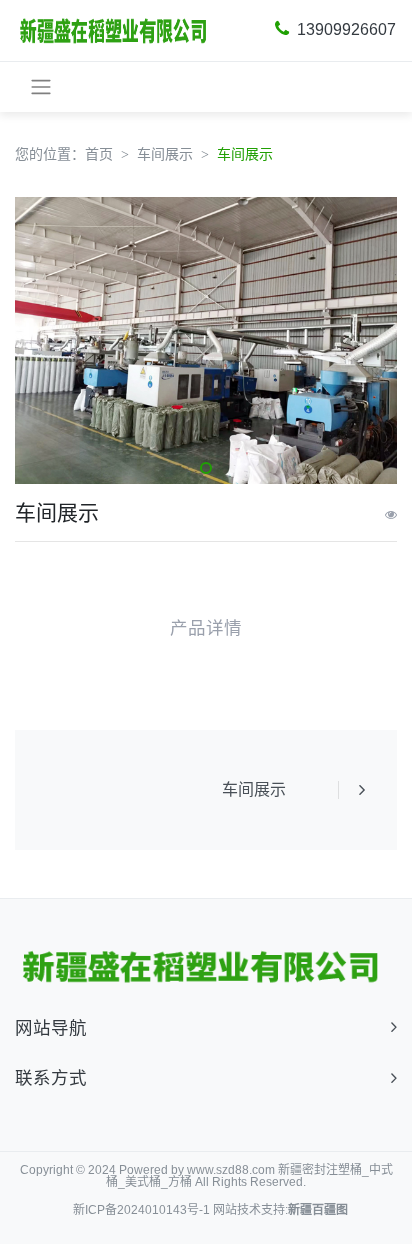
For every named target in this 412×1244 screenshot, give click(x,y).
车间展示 (165, 154)
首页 (99, 154)
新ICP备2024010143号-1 (141, 1210)
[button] (206, 468)
